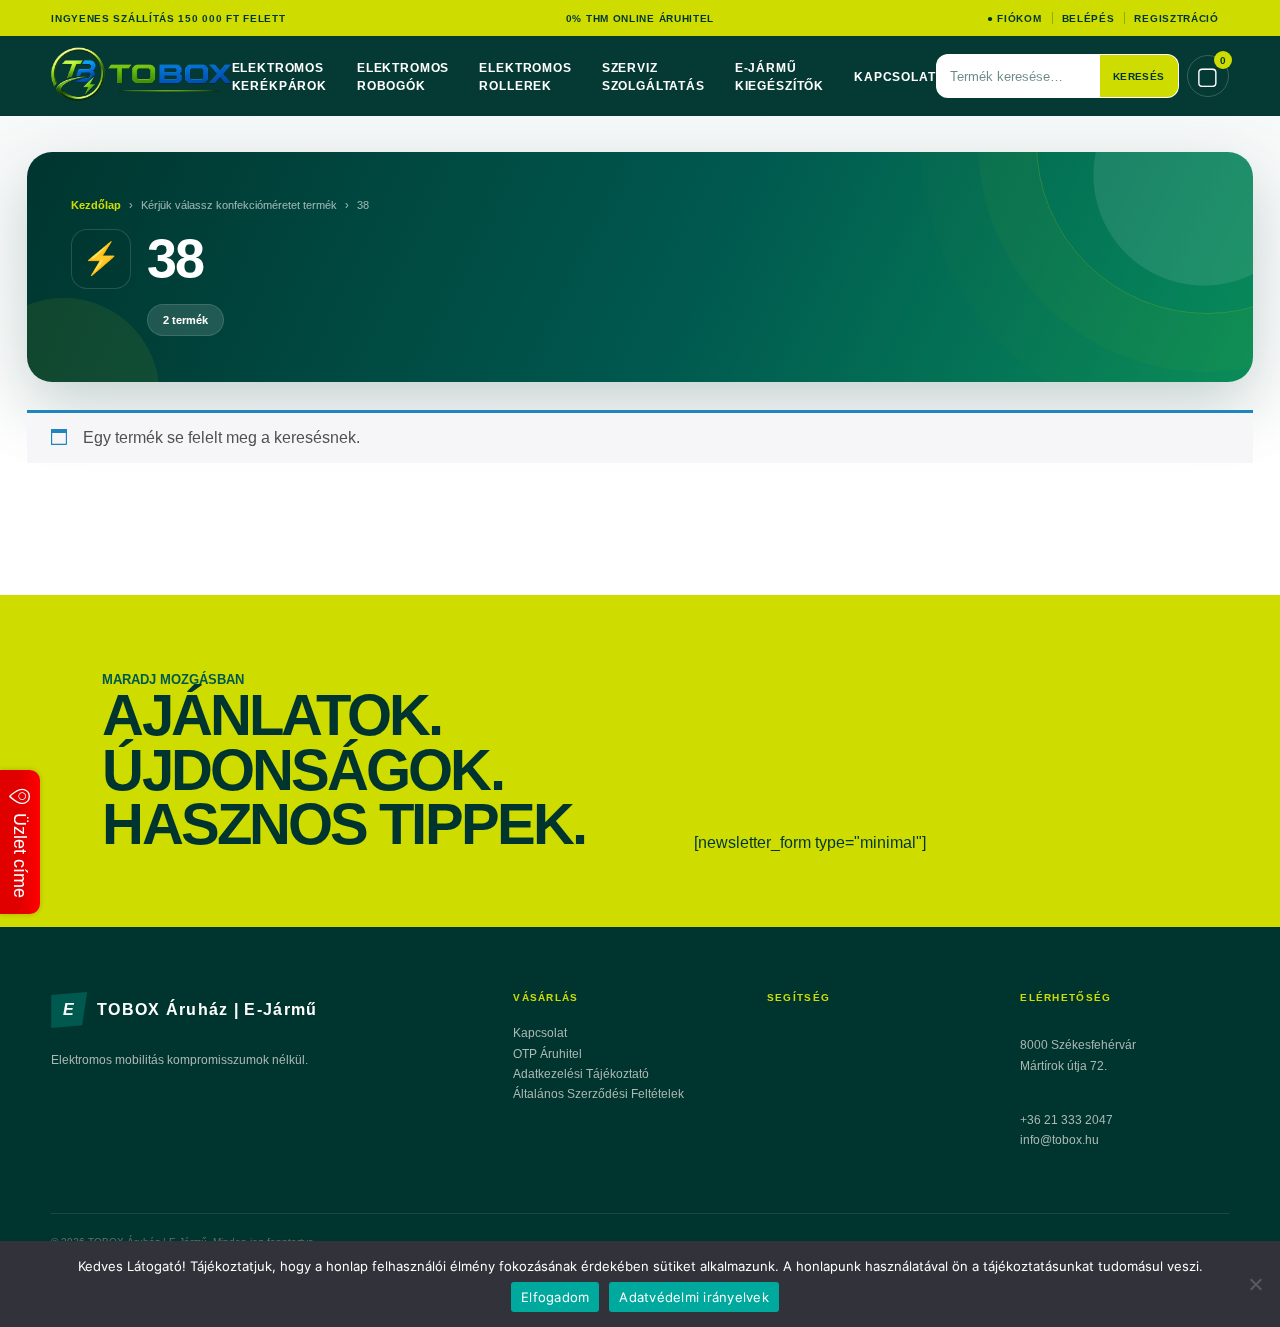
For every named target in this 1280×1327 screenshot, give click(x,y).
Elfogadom (555, 1297)
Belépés (1088, 18)
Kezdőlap (96, 205)
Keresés (1139, 76)
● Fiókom (1014, 18)
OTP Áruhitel (547, 1054)
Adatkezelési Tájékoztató (581, 1074)
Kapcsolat (895, 77)
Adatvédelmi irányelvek (694, 1297)
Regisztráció (1176, 18)
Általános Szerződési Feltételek (598, 1094)
